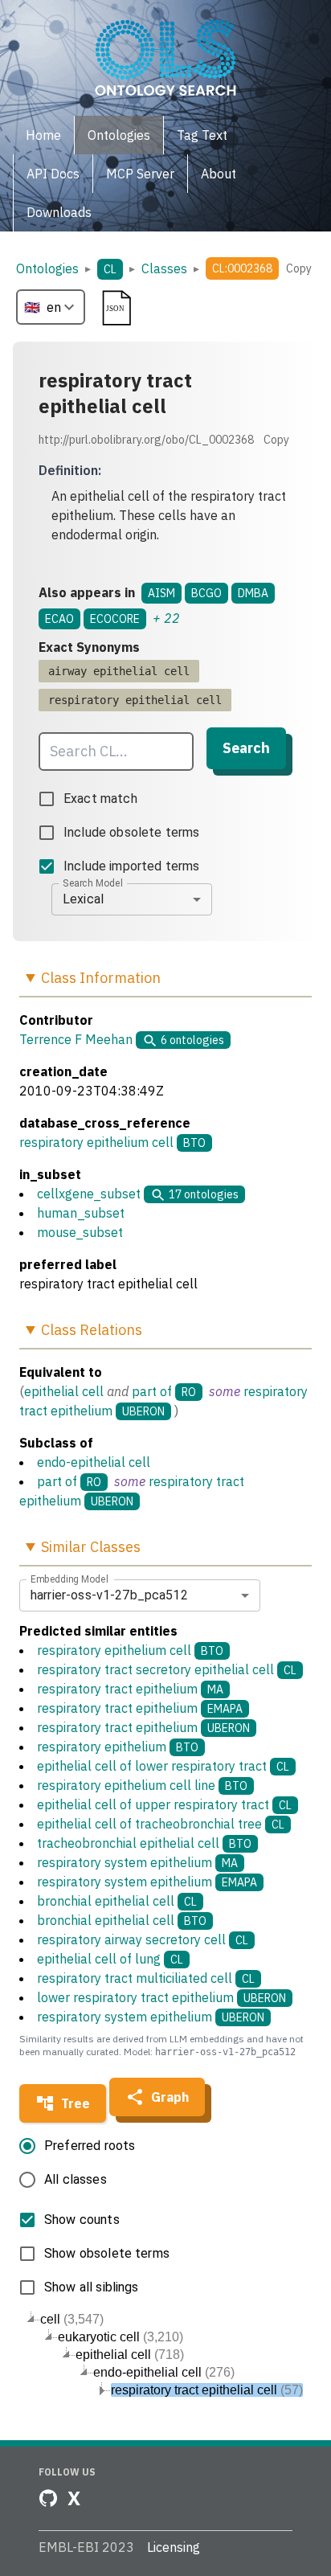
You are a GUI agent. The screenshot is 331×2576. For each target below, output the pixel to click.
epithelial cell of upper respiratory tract (164, 1804)
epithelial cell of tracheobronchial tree (161, 1824)
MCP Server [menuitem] (140, 174)
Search (246, 748)
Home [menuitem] (43, 135)
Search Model (93, 883)
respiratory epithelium (118, 1747)
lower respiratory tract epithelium (161, 1997)
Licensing (174, 2547)
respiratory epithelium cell (96, 1142)
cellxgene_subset (89, 1194)
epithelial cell (64, 1391)
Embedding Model (69, 1579)
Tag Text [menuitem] (202, 135)
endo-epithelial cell (94, 1462)
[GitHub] (48, 2498)
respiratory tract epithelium (130, 1689)
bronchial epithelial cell (117, 1901)
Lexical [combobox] (83, 899)
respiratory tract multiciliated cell (146, 1978)
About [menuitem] (219, 174)
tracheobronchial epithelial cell (144, 1843)
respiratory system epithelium (137, 1862)
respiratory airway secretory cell (143, 1939)
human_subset (81, 1213)
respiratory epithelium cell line (142, 1785)
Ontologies (47, 268)
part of (152, 1391)
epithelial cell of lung (110, 1959)
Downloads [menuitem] (59, 212)
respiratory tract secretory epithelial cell (167, 1669)
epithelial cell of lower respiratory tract (163, 1766)
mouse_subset (80, 1232)
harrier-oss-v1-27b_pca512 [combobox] (109, 1595)
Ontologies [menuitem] (119, 135)
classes (164, 268)
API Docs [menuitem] (53, 174)
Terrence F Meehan (76, 1039)
